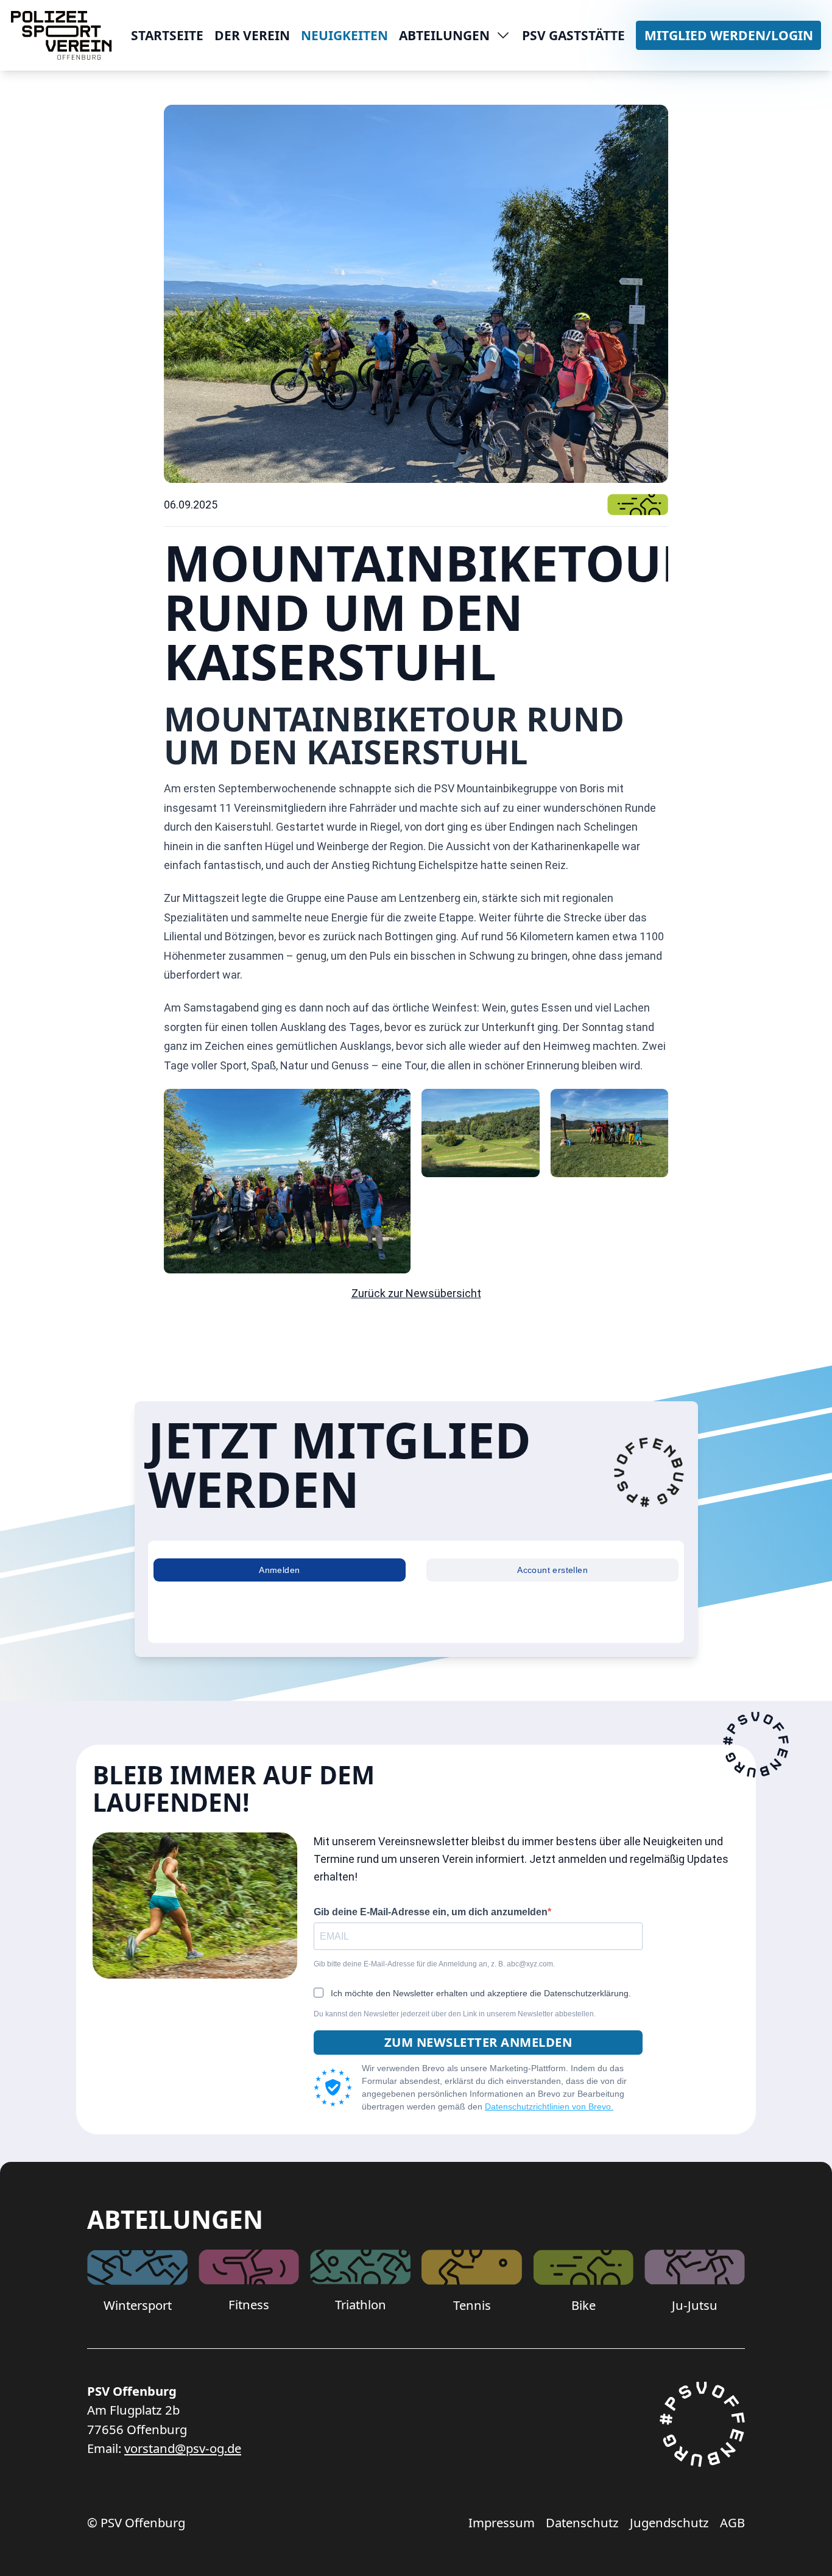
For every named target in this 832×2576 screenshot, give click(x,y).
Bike (583, 2305)
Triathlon (361, 2304)
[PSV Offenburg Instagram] (702, 2431)
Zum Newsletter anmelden (478, 2042)
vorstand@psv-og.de (183, 2448)
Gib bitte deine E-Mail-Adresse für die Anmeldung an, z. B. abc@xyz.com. (434, 1964)
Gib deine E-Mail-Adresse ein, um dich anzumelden (431, 1912)
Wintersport (138, 2305)
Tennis (472, 2305)
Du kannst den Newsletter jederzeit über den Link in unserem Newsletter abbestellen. (455, 2014)
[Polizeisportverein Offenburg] (62, 35)
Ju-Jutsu (695, 2305)
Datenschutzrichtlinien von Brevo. (549, 2106)
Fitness (249, 2304)
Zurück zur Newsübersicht (416, 1293)
